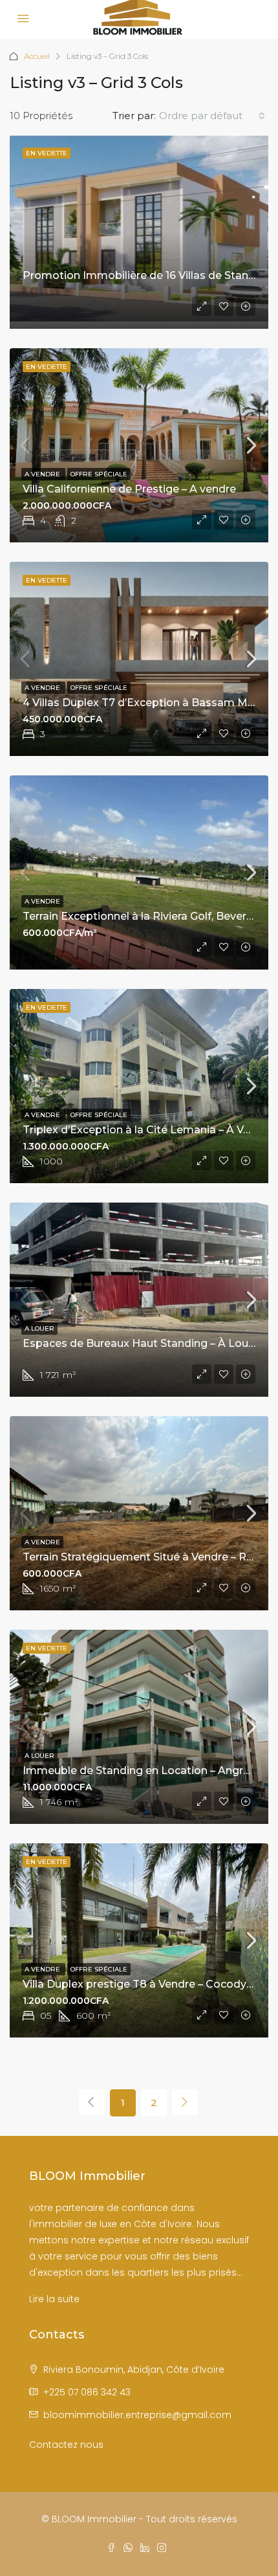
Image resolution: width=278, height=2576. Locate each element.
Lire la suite (54, 2299)
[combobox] (212, 116)
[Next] (185, 2102)
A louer (39, 1328)
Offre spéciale (99, 474)
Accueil (37, 56)
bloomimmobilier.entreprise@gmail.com (137, 2415)
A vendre (43, 474)
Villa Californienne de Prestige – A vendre (129, 489)
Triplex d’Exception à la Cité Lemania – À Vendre (149, 1130)
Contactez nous (66, 2445)
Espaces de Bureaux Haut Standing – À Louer (141, 1343)
